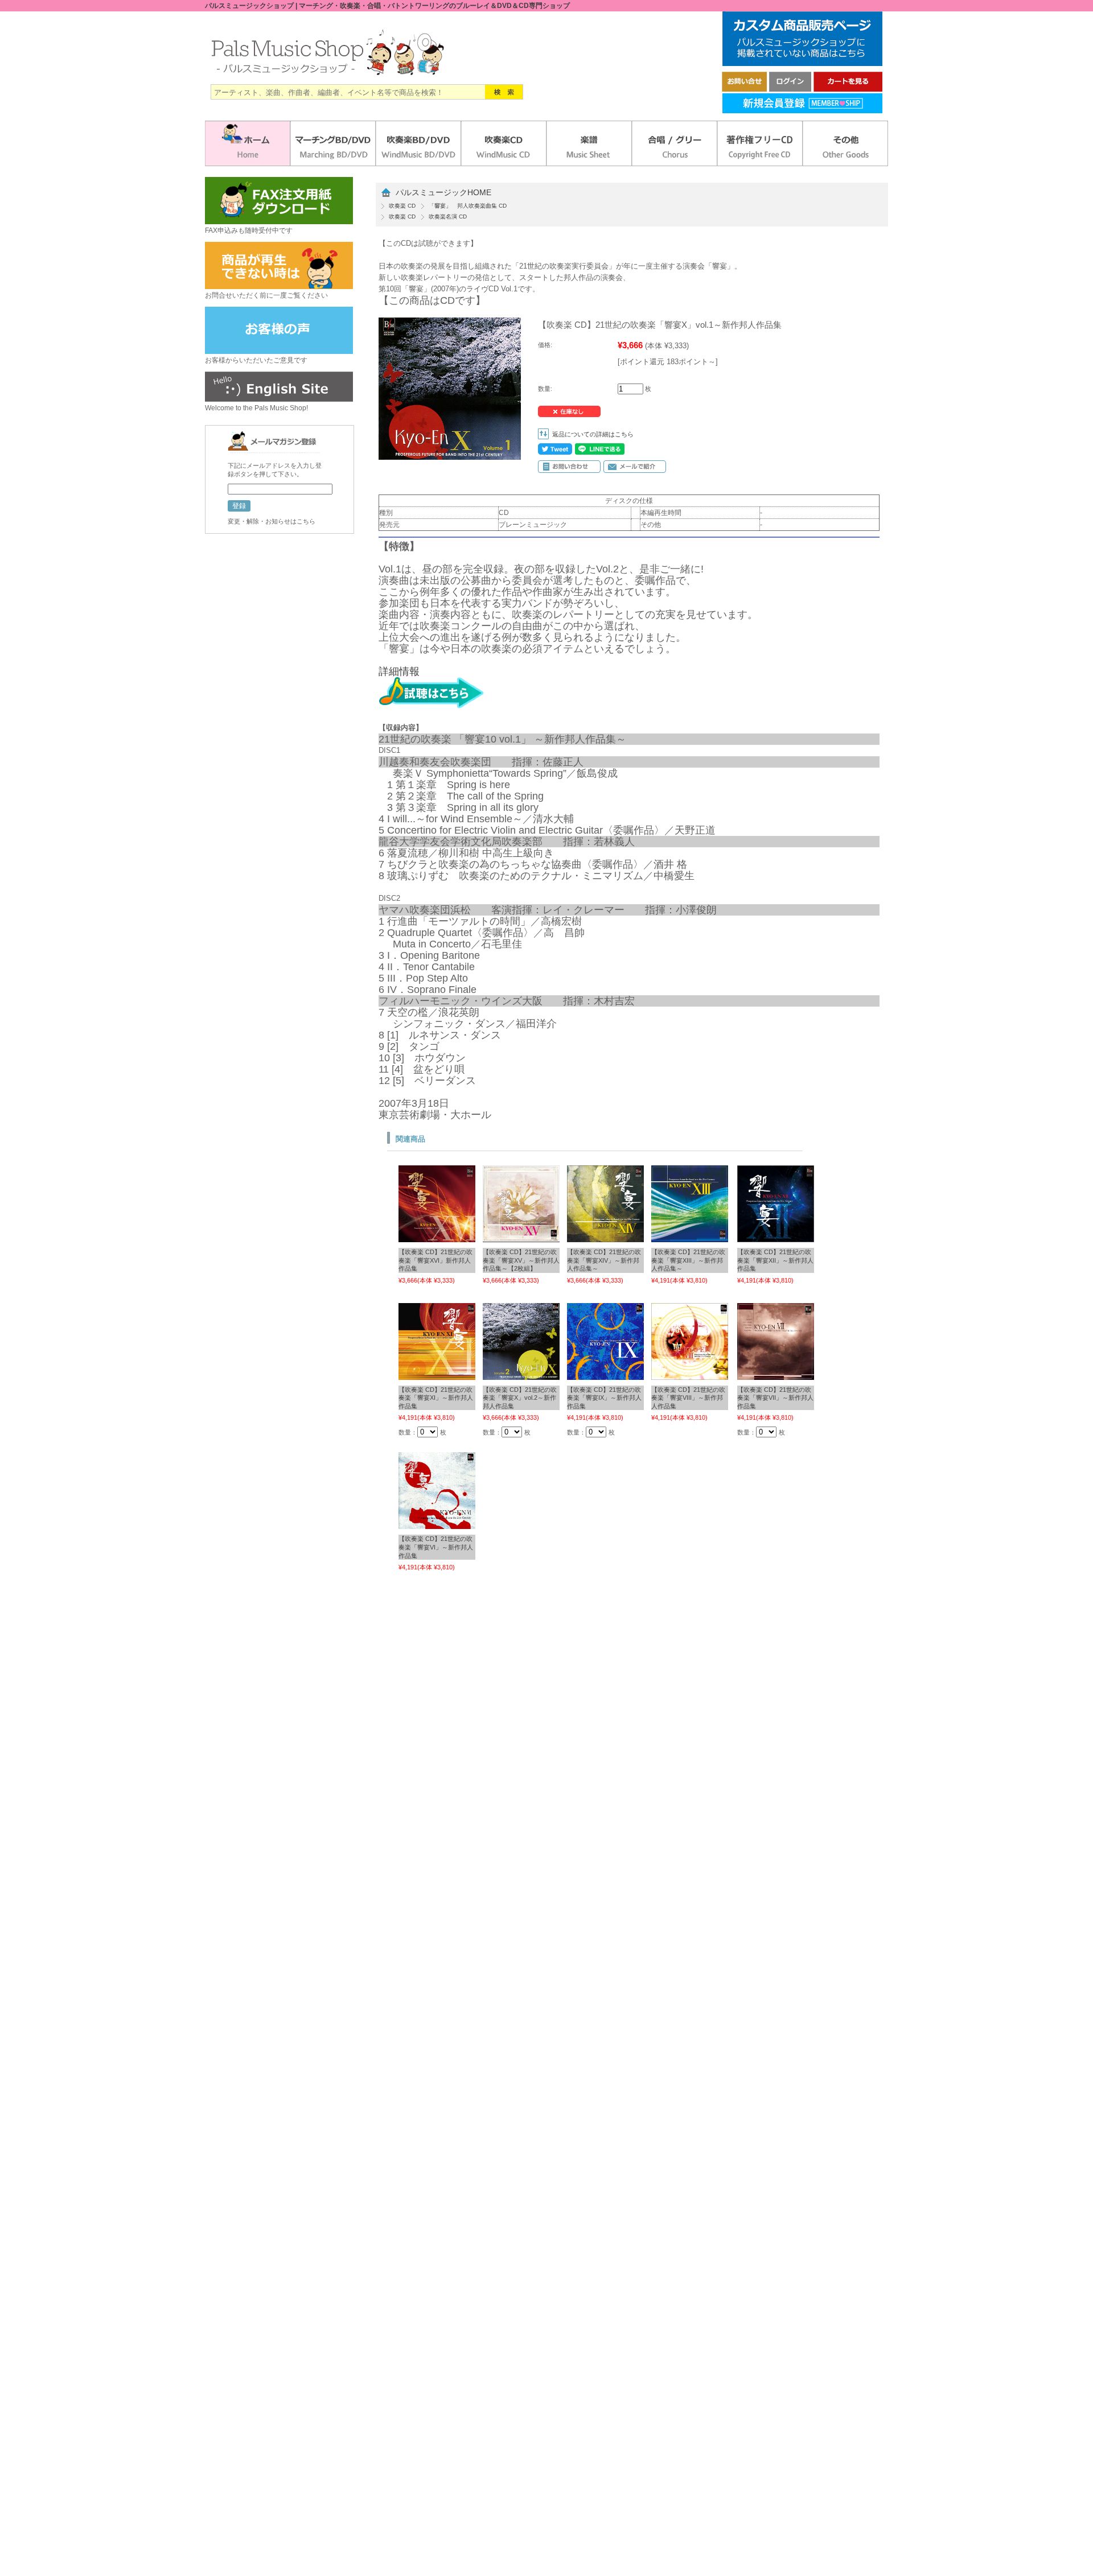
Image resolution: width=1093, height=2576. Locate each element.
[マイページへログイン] (790, 88)
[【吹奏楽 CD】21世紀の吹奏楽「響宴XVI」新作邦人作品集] (437, 1237)
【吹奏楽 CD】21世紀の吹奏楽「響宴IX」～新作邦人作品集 (604, 1398)
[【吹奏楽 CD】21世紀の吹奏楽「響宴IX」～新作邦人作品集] (605, 1374)
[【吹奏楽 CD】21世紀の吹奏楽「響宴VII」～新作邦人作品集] (776, 1374)
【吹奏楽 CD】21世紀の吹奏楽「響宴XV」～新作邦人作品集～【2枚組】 (521, 1260)
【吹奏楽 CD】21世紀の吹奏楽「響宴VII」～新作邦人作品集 (775, 1398)
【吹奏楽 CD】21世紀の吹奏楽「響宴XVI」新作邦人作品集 (435, 1260)
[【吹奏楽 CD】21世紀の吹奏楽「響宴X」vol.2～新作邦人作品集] (521, 1374)
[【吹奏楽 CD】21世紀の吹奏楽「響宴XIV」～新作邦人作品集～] (605, 1237)
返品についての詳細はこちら (593, 434)
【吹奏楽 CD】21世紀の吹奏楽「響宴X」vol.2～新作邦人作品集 (520, 1398)
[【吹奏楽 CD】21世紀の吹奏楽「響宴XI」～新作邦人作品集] (437, 1374)
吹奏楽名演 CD (448, 217)
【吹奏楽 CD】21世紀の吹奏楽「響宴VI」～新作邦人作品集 (436, 1547)
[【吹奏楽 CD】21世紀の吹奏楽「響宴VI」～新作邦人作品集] (437, 1523)
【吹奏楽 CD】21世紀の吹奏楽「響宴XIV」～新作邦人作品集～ (604, 1260)
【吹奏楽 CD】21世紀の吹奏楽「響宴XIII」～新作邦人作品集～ (688, 1260)
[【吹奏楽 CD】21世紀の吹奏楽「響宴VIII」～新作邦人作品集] (690, 1374)
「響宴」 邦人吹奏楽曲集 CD (468, 206)
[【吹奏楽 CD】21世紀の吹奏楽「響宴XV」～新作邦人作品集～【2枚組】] (521, 1237)
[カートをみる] (848, 88)
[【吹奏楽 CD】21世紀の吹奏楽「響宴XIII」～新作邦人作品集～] (690, 1237)
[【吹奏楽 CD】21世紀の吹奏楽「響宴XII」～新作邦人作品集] (776, 1237)
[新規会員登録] (802, 110)
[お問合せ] (744, 88)
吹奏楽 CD (402, 206)
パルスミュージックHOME (443, 193)
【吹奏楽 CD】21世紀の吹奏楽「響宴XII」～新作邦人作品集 (775, 1260)
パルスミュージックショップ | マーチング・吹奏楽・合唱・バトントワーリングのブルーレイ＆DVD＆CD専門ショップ (387, 6)
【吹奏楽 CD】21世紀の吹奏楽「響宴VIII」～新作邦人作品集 (688, 1398)
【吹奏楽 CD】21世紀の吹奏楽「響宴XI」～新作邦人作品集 (436, 1398)
